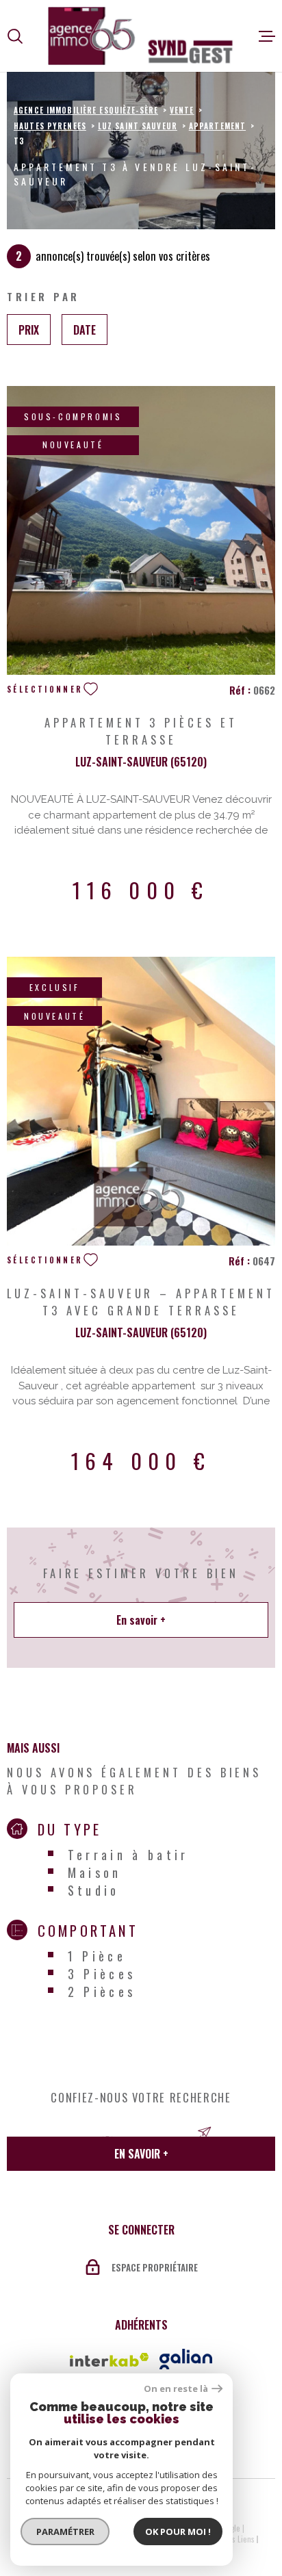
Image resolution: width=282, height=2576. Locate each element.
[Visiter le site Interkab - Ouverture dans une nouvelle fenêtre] (110, 2360)
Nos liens (239, 2539)
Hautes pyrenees (50, 126)
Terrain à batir (128, 1855)
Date (85, 329)
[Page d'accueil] (141, 36)
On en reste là (176, 2389)
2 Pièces (102, 1992)
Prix (29, 329)
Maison (95, 1872)
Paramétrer (65, 2532)
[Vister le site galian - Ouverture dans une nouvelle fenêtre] (186, 2359)
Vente (182, 110)
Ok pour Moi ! (178, 2532)
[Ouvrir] (15, 36)
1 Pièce (97, 1956)
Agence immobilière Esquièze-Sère (86, 110)
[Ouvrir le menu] (267, 36)
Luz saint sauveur (138, 126)
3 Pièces (102, 1974)
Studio (94, 1890)
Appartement (217, 126)
